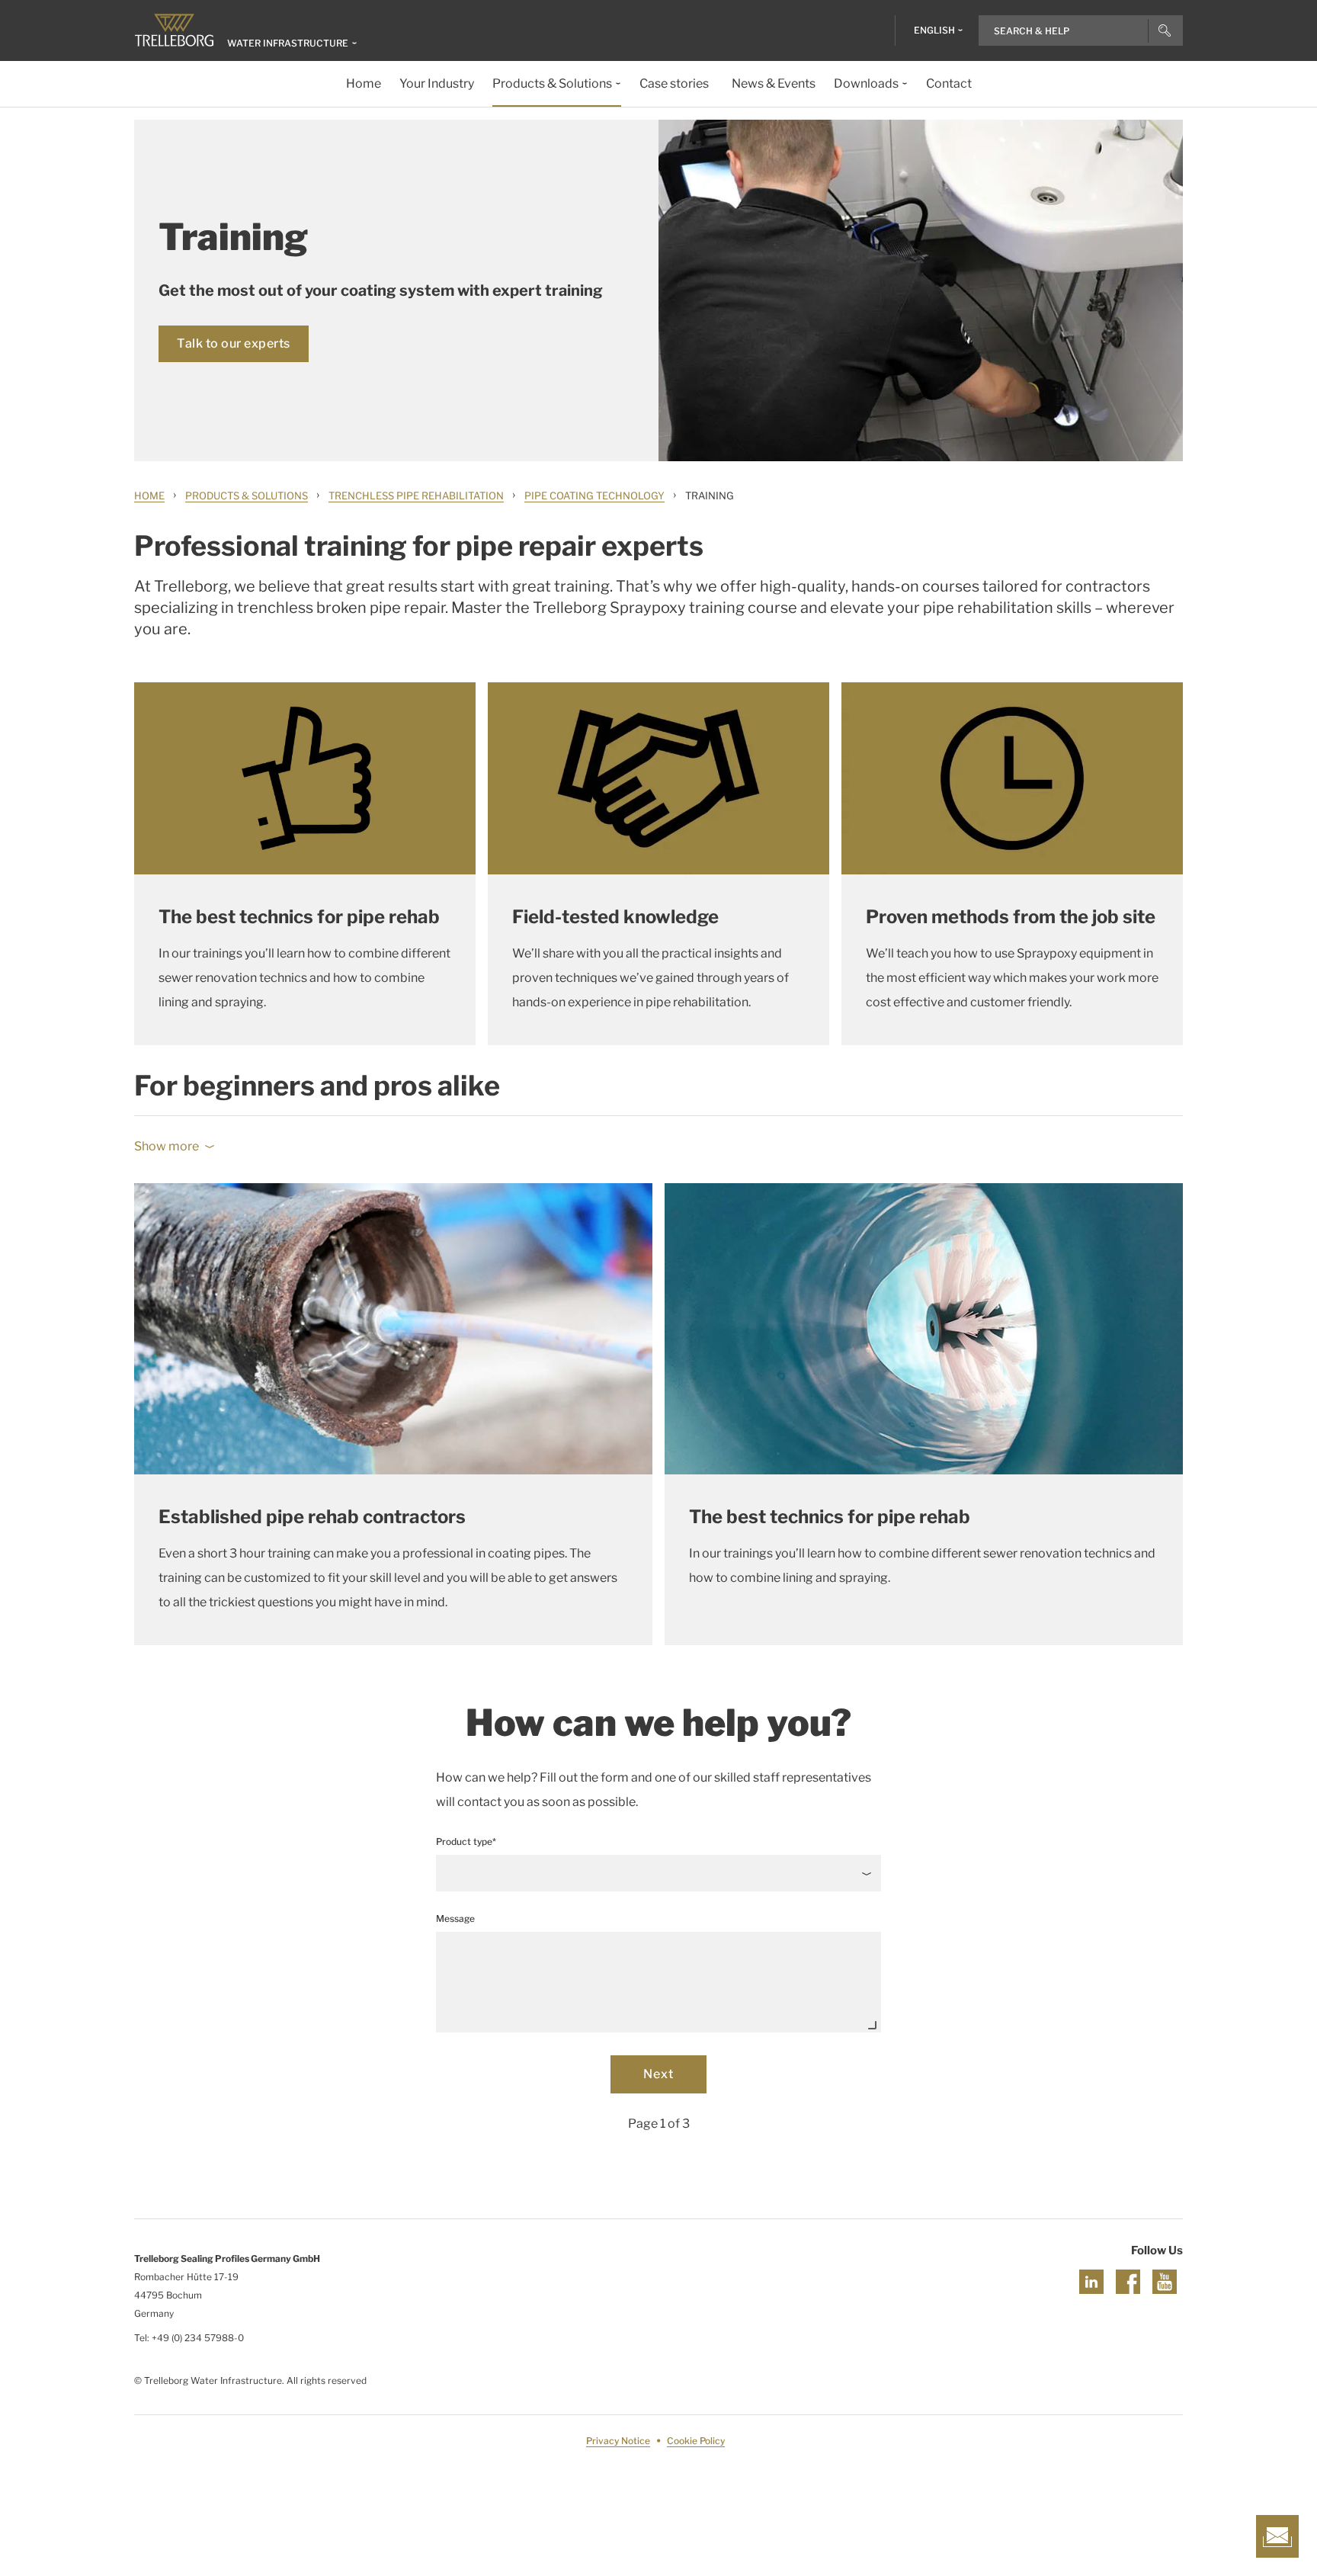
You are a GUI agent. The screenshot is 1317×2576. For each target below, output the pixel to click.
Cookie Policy (696, 2441)
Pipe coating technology (594, 496)
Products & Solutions (247, 496)
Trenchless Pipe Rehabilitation (416, 496)
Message (455, 1918)
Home (149, 496)
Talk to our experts (234, 343)
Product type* (466, 1841)
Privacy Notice (618, 2441)
